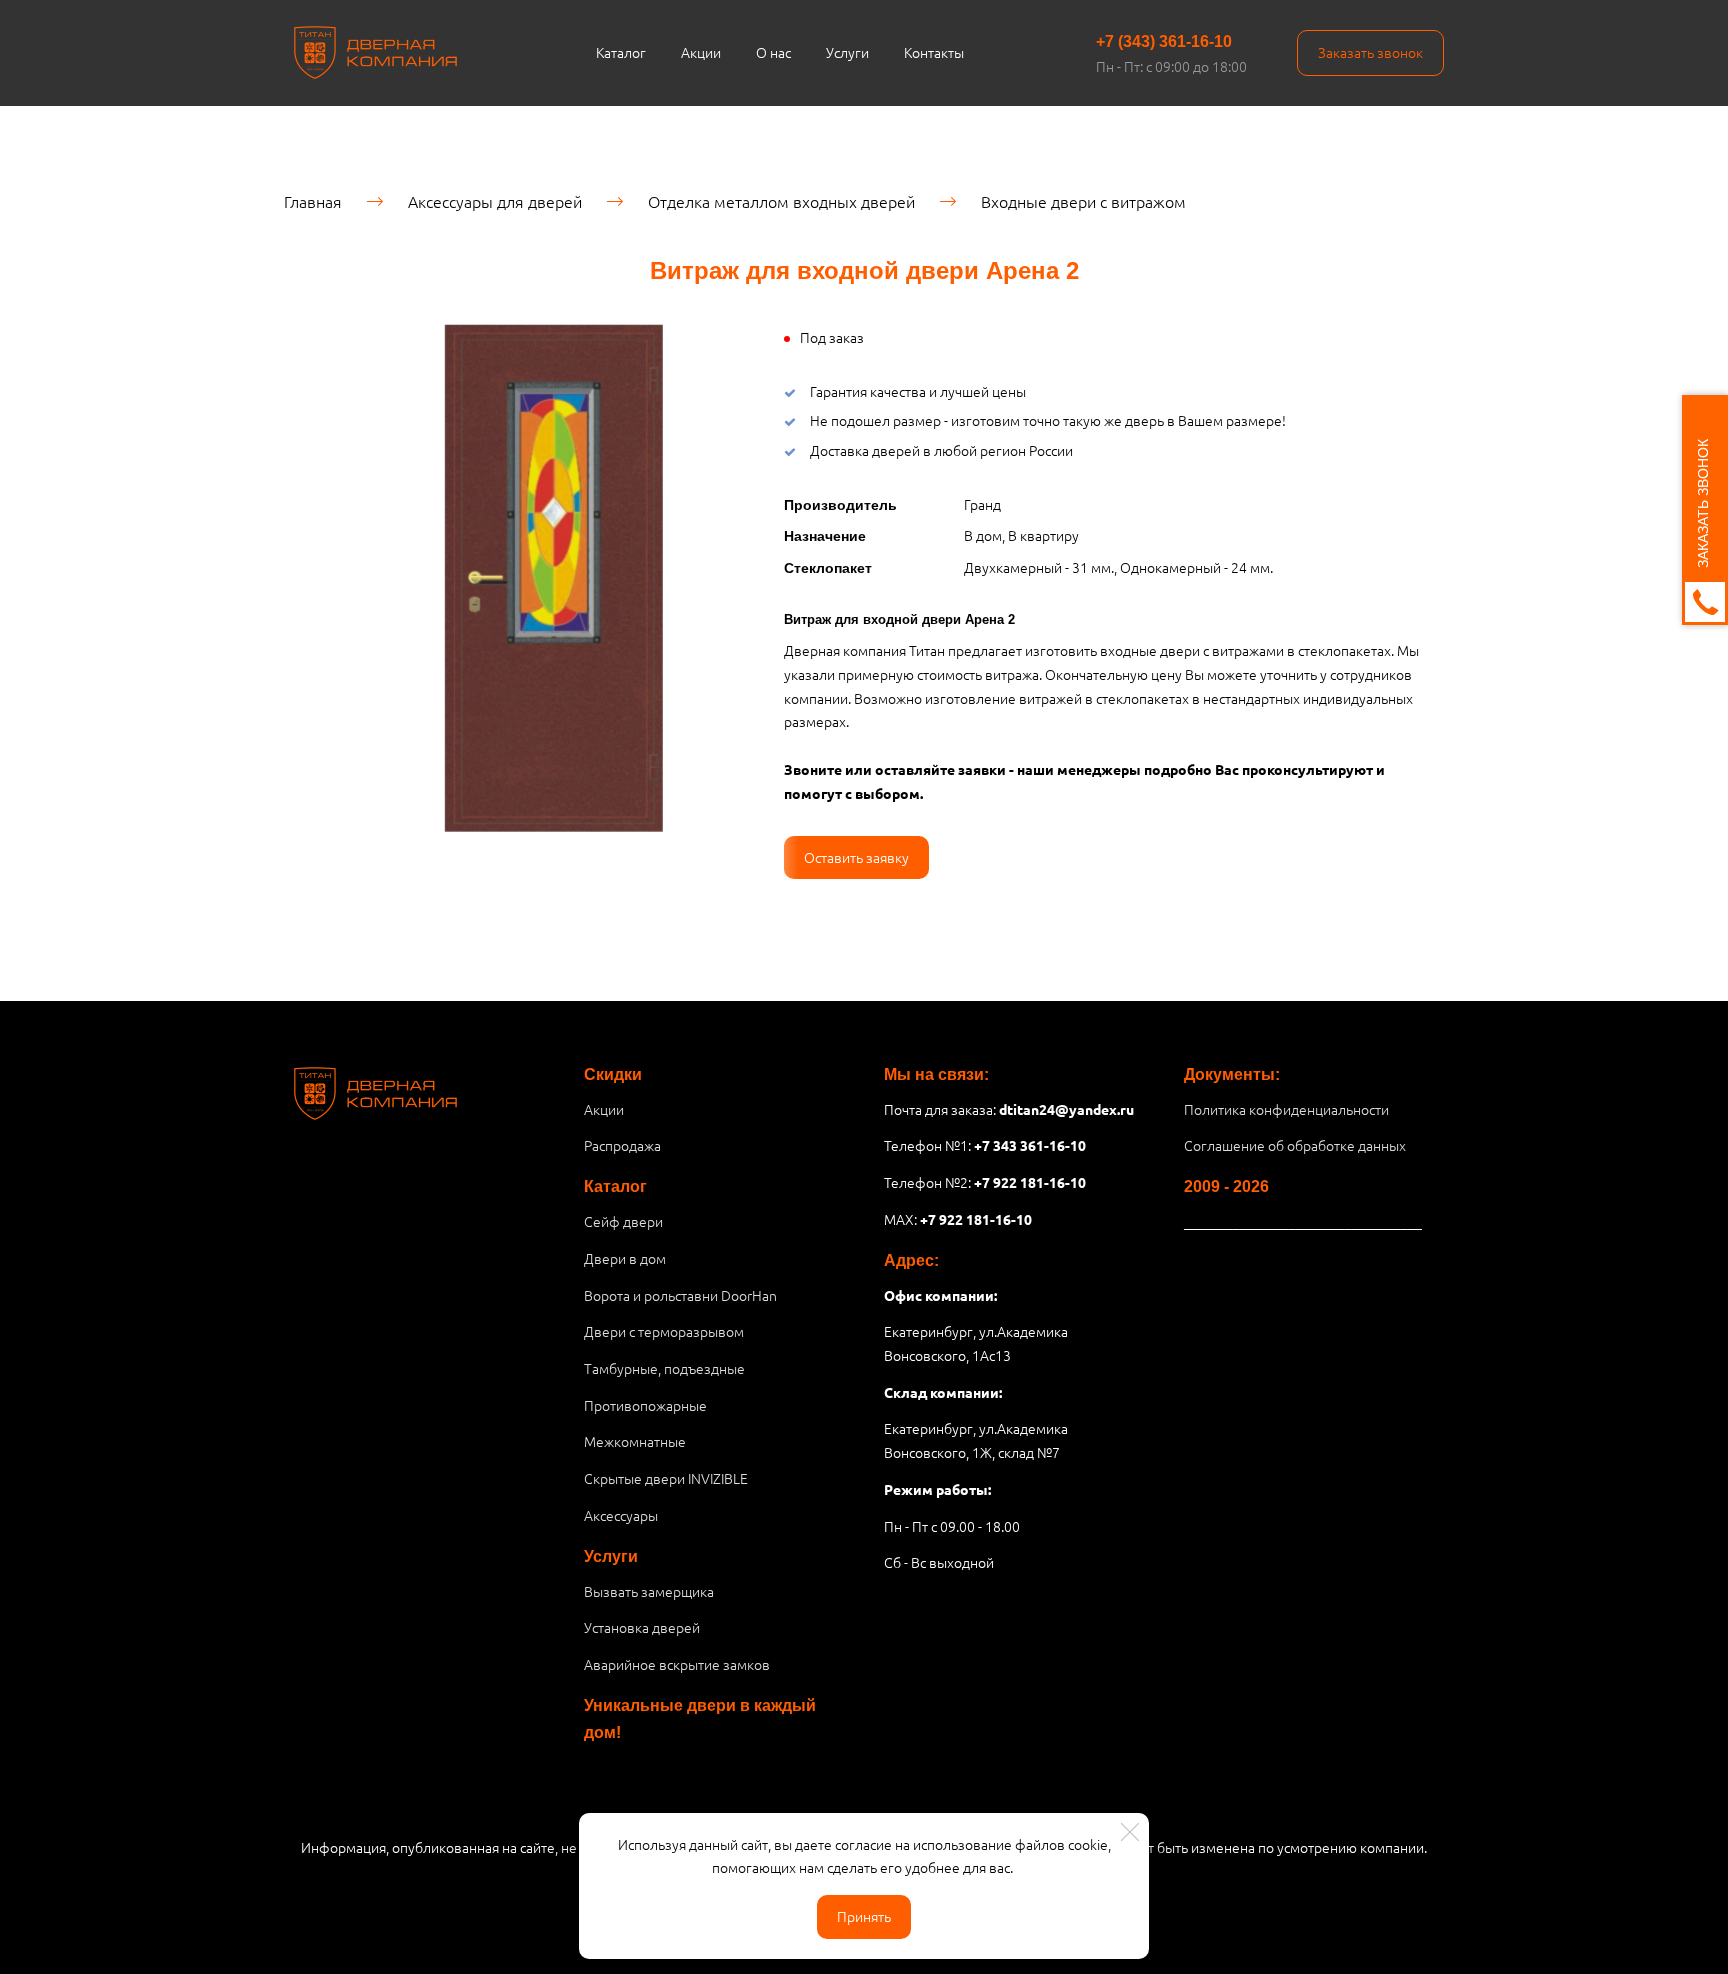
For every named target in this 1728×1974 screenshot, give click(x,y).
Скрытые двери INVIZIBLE (666, 1478)
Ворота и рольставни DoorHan (680, 1295)
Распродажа (622, 1145)
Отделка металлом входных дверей (781, 201)
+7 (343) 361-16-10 (1164, 41)
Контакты (934, 52)
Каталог (621, 52)
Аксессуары (621, 1515)
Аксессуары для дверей (495, 201)
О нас (773, 52)
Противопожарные (645, 1405)
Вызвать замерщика (649, 1591)
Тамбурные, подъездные (664, 1368)
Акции (701, 52)
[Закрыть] (1130, 1832)
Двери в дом (625, 1258)
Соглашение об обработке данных (1295, 1145)
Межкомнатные (635, 1441)
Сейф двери (623, 1221)
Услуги (847, 52)
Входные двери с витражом (1083, 201)
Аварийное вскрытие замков (677, 1664)
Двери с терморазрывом (664, 1331)
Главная (313, 201)
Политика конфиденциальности (1286, 1109)
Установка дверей (642, 1627)
